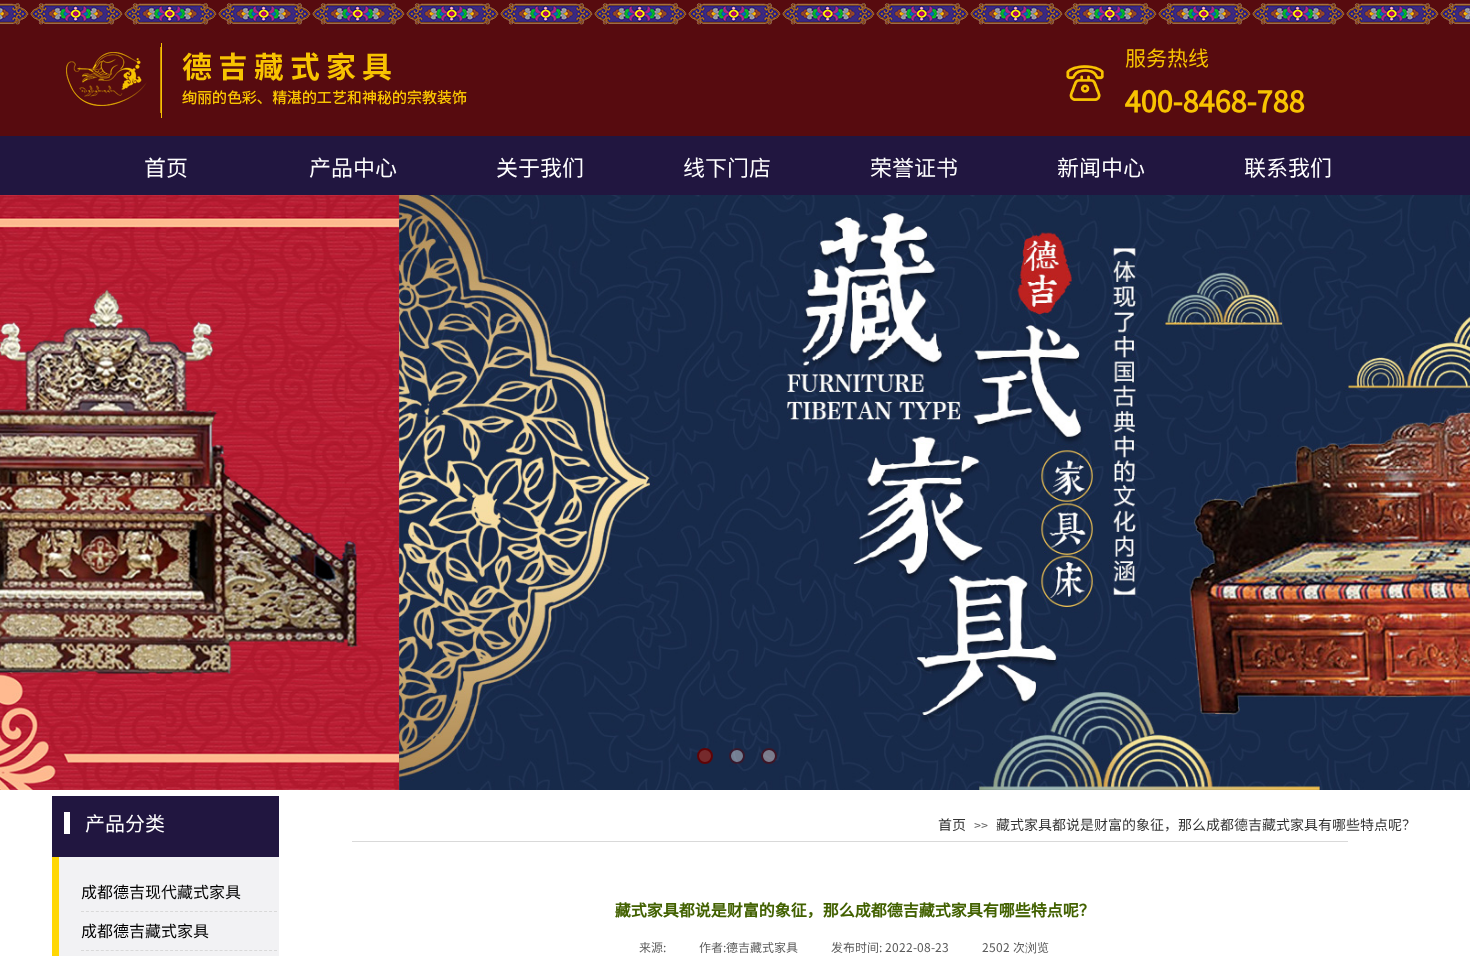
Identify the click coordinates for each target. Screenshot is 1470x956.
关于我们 (540, 166)
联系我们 (1288, 166)
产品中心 (353, 166)
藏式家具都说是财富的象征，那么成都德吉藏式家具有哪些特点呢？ (1206, 824)
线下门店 (727, 166)
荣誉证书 (914, 166)
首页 (166, 166)
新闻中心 (1101, 166)
